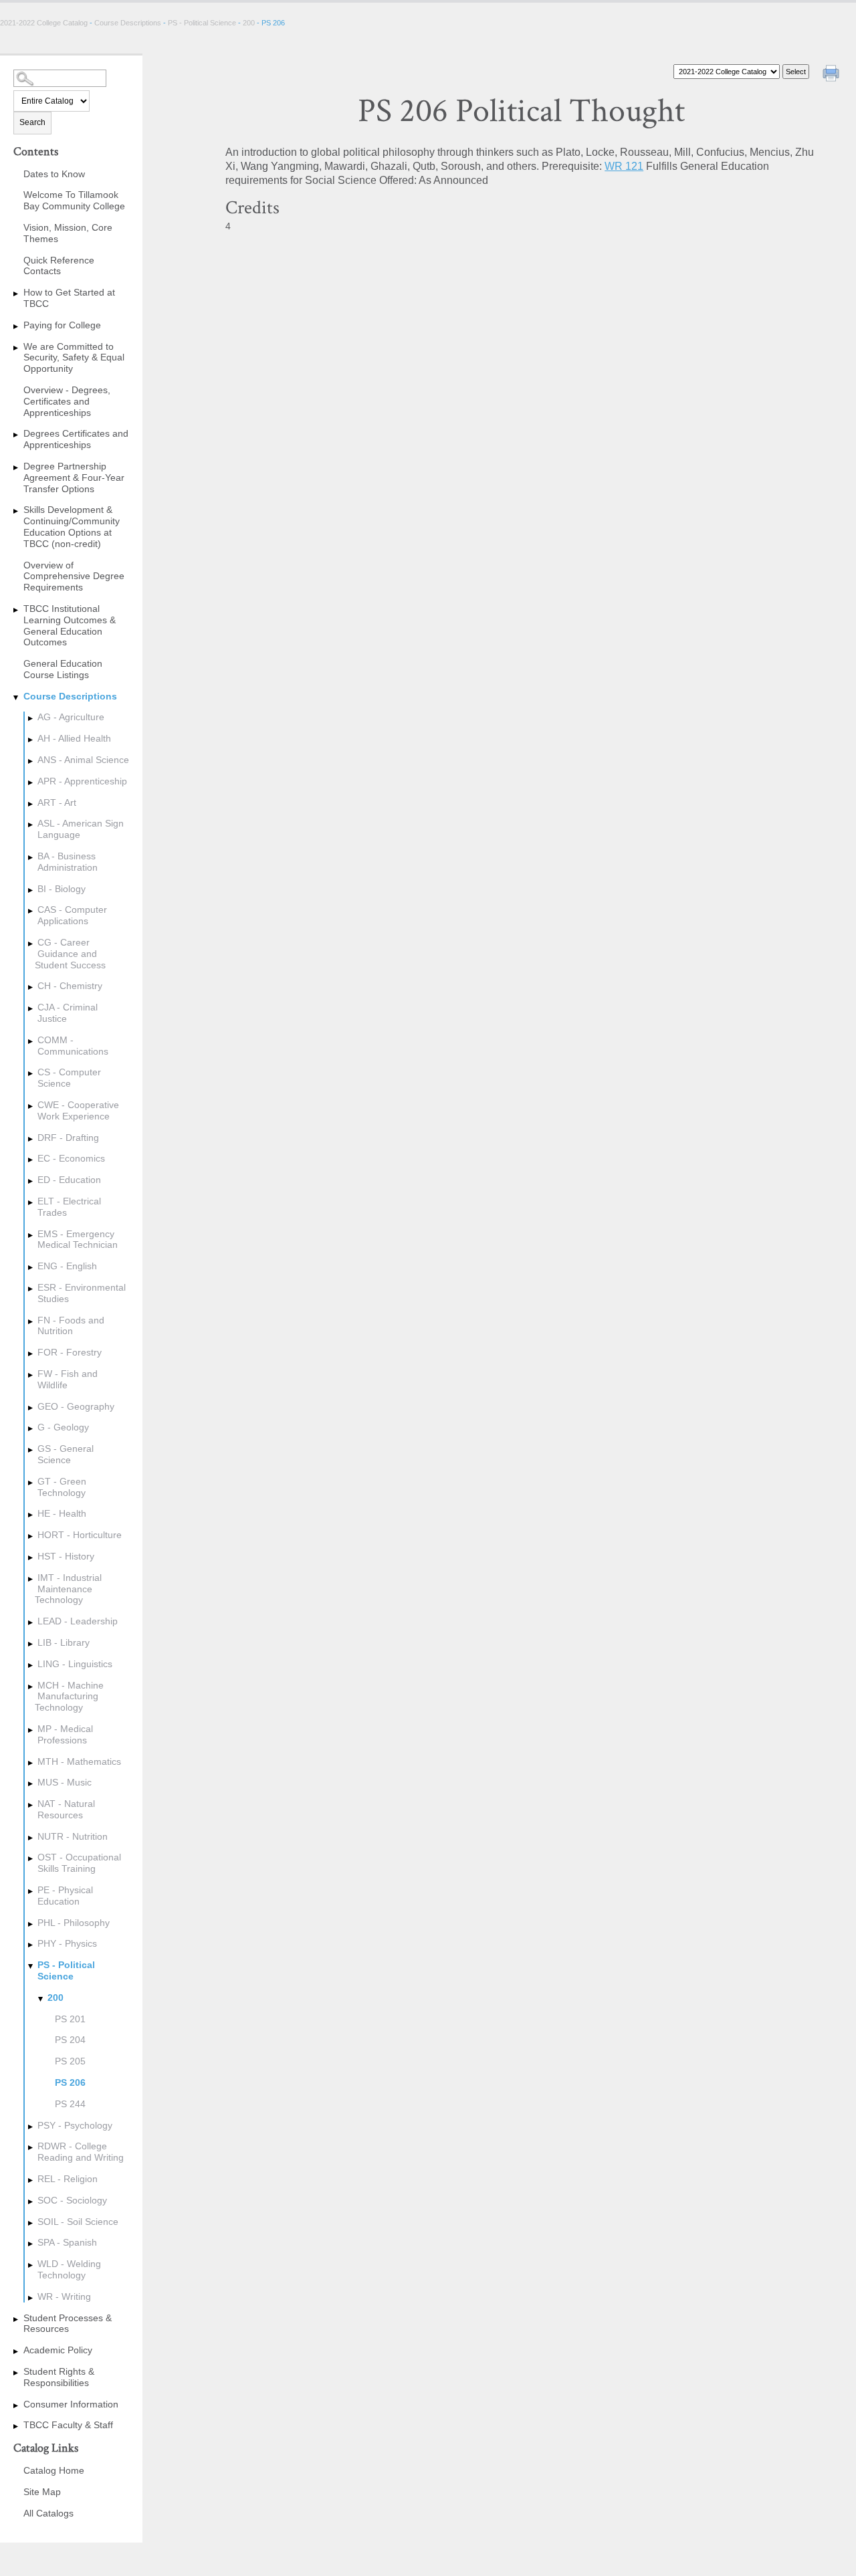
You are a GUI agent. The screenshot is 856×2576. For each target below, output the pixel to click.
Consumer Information (71, 2404)
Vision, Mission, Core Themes (68, 233)
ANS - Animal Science (83, 760)
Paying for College (62, 325)
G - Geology (63, 1427)
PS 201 (70, 2019)
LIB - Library (64, 1642)
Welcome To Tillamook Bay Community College (74, 200)
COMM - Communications (73, 1046)
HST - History (66, 1556)
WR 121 (624, 166)
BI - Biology (62, 889)
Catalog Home (54, 2470)
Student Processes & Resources (68, 2324)
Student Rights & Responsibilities (59, 2377)
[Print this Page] (833, 75)
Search (32, 122)
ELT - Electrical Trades (69, 1207)
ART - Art (57, 802)
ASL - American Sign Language (81, 829)
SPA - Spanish (67, 2242)
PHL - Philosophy (74, 1923)
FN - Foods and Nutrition (71, 1326)
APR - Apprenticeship (82, 781)
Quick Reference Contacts (59, 266)
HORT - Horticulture (80, 1535)
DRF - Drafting (68, 1138)
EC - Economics (71, 1158)
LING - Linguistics (75, 1664)
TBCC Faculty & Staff (68, 2425)
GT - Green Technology (62, 1487)
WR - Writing (64, 2296)
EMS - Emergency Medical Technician (78, 1240)
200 (249, 23)
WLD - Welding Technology (69, 2269)
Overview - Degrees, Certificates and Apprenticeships (67, 401)
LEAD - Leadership (78, 1621)
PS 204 (70, 2040)
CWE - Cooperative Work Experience (78, 1110)
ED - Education (69, 1180)
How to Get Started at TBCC (69, 298)
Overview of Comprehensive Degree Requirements (74, 576)
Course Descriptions (128, 23)
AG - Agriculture (71, 717)
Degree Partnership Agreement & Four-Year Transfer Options (74, 477)
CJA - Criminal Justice (68, 1013)
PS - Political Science (202, 23)
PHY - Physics (67, 1943)
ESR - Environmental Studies (82, 1293)
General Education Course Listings (63, 669)
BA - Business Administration (68, 862)
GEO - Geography (76, 1406)
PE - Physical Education (65, 1896)
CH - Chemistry (70, 986)
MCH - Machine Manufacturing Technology (69, 1697)
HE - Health (62, 1513)
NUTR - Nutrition (73, 1836)
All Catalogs (48, 2513)
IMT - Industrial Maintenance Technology (68, 1589)
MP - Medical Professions (65, 1734)
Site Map (42, 2492)
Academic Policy (58, 2350)
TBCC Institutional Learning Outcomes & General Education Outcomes (70, 625)
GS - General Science (66, 1454)
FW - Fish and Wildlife (68, 1379)
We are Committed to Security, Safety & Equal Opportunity (74, 358)
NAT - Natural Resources (66, 1809)
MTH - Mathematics (79, 1761)
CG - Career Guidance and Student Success (70, 954)
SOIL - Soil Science (78, 2222)
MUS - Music (65, 1782)
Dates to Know (54, 174)
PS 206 (70, 2082)
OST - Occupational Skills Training (79, 1863)
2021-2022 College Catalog (45, 23)
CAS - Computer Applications (72, 915)
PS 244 (70, 2104)
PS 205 (70, 2061)
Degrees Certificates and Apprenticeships (76, 439)
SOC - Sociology (72, 2200)
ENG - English (67, 1266)
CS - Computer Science (69, 1078)
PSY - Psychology (75, 2125)
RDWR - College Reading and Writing (81, 2152)
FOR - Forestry (70, 1352)
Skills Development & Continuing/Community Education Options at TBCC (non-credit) (72, 526)
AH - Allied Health (74, 738)
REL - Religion (68, 2179)
